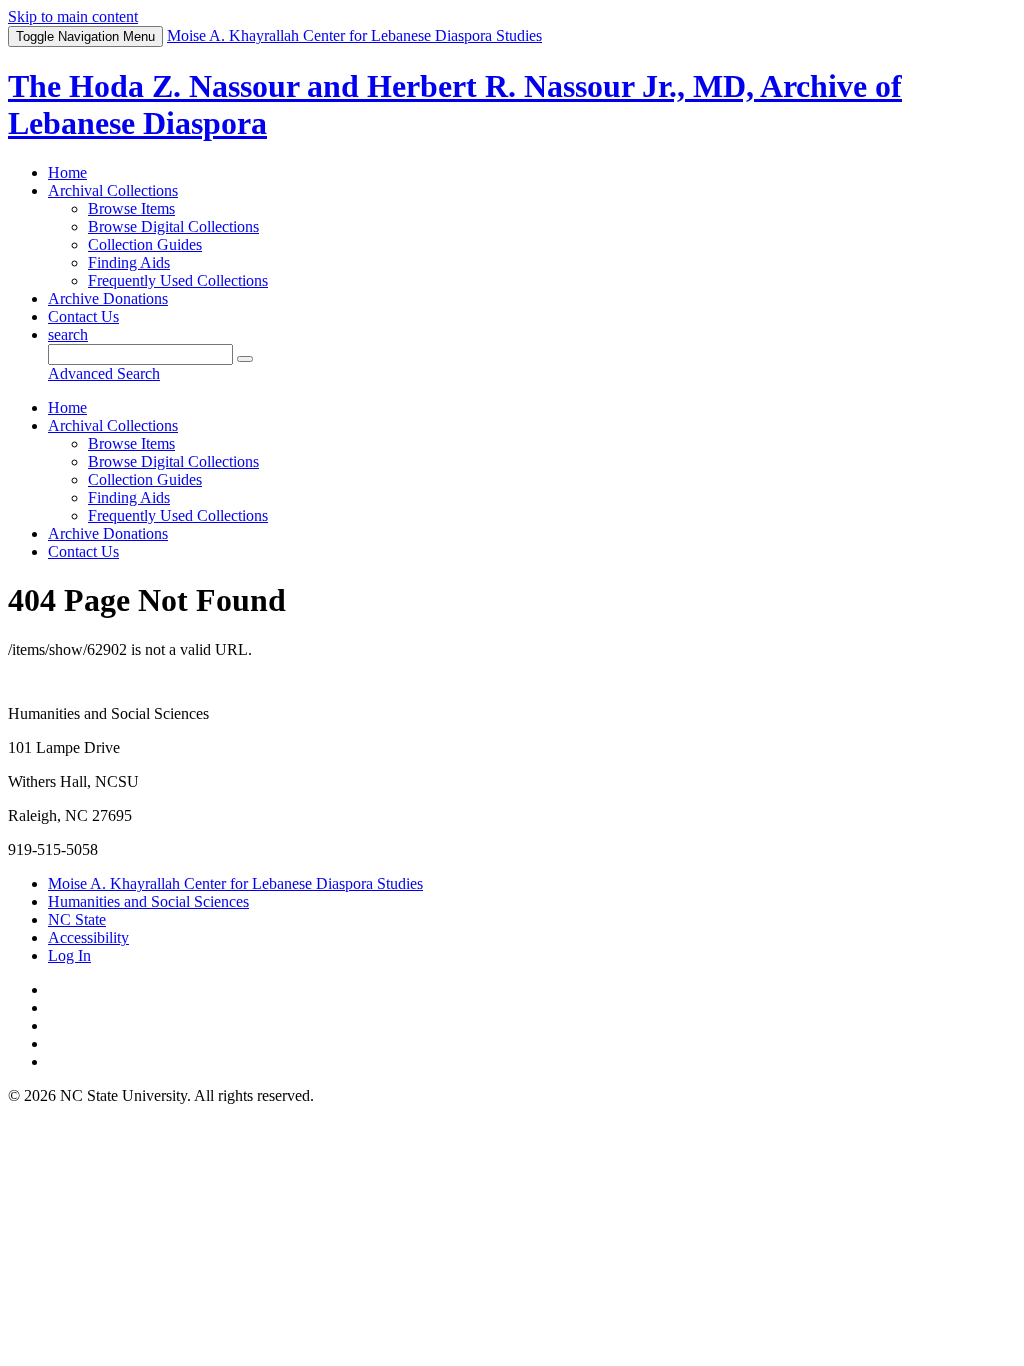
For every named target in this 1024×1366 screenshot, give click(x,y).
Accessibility (88, 937)
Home (67, 172)
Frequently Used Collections (178, 280)
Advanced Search (104, 373)
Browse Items (131, 208)
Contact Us (83, 316)
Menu (85, 36)
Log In (69, 955)
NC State (77, 919)
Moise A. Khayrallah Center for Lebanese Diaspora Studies (235, 883)
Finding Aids (129, 262)
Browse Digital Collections (173, 226)
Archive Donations (108, 298)
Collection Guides (145, 244)
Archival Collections (113, 190)
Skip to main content (73, 16)
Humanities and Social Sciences (148, 901)
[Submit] (245, 359)
